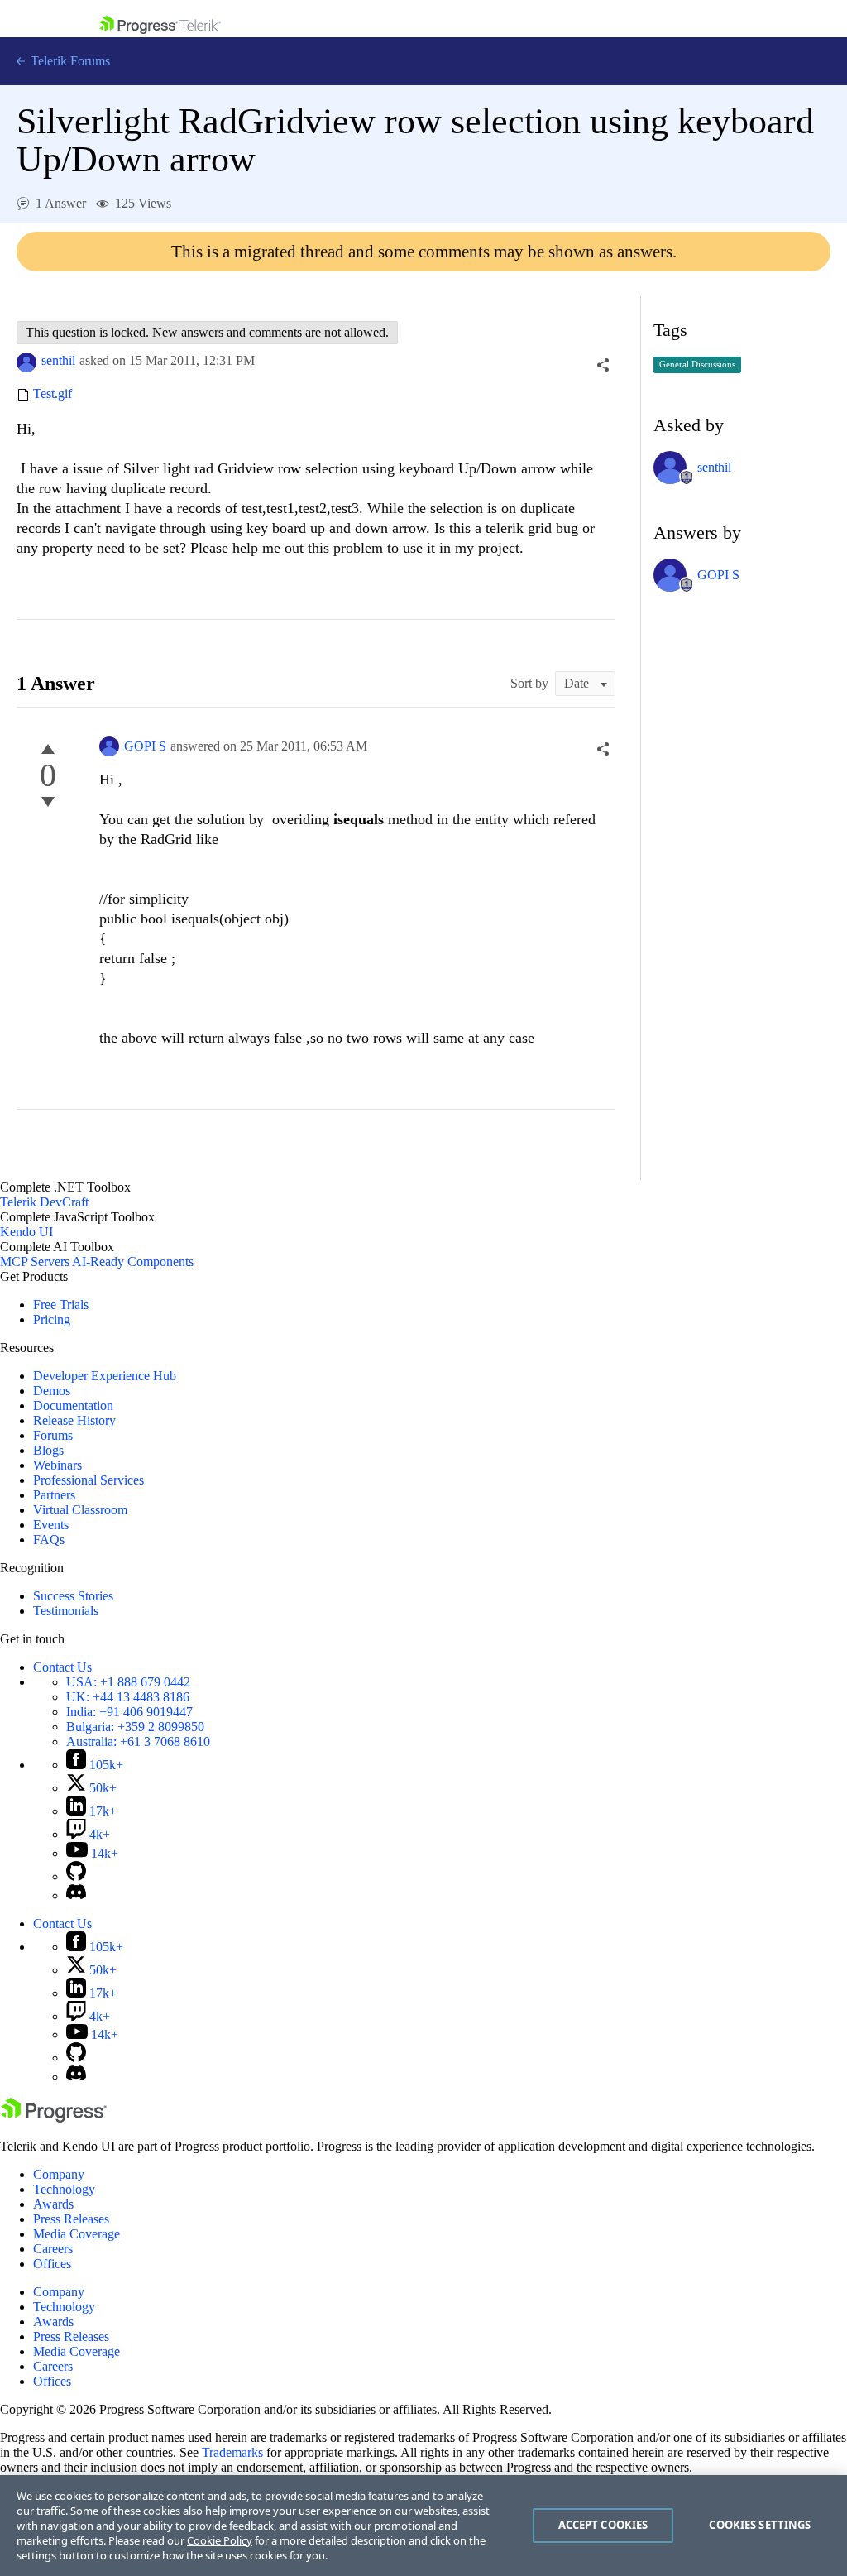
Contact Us (62, 1667)
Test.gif (53, 394)
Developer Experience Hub (105, 1376)
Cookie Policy (220, 2540)
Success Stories (73, 1596)
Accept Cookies (603, 2525)
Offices (52, 2264)
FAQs (49, 1540)
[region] (423, 2526)
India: (129, 1712)
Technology (64, 2189)
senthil (58, 360)
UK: (128, 1697)
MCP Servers (35, 1262)
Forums (53, 1435)
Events (51, 1525)
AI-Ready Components (133, 1262)
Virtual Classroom (80, 1510)
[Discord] (76, 1895)
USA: (128, 1682)
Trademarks (232, 2452)
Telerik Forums (69, 61)
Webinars (57, 1465)
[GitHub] (76, 1876)
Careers (53, 2249)
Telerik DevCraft (44, 1202)
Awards (53, 2204)
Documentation (73, 1406)
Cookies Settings (760, 2525)
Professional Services (89, 1480)
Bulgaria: (135, 1727)
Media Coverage (77, 2234)
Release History (74, 1420)
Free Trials (61, 1305)
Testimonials (66, 1611)
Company (59, 2174)
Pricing (52, 1319)
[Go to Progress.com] (54, 2118)
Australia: (138, 1741)
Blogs (48, 1450)
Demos (52, 1391)
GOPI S (145, 746)
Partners (54, 1495)
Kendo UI (26, 1232)
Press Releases (71, 2219)
